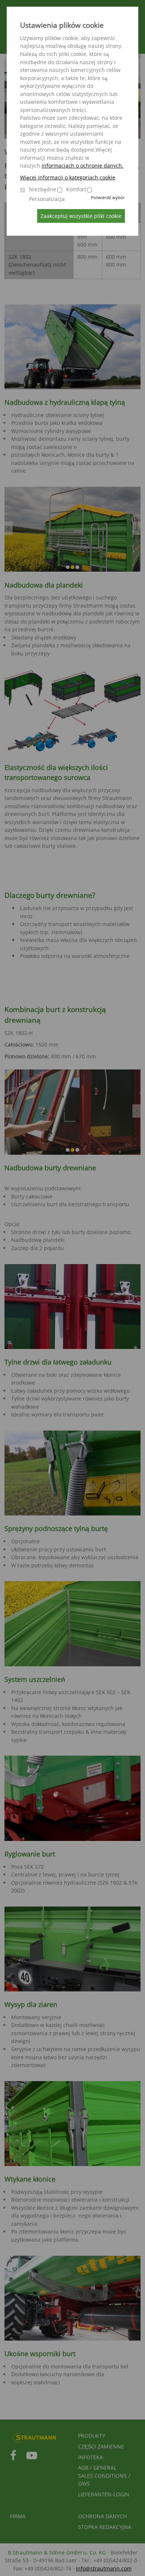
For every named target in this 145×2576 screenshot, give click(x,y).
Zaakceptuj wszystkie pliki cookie (81, 216)
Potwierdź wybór (108, 197)
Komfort (76, 189)
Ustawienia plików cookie (62, 25)
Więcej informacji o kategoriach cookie (68, 177)
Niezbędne (43, 189)
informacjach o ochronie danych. (83, 166)
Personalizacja (47, 199)
